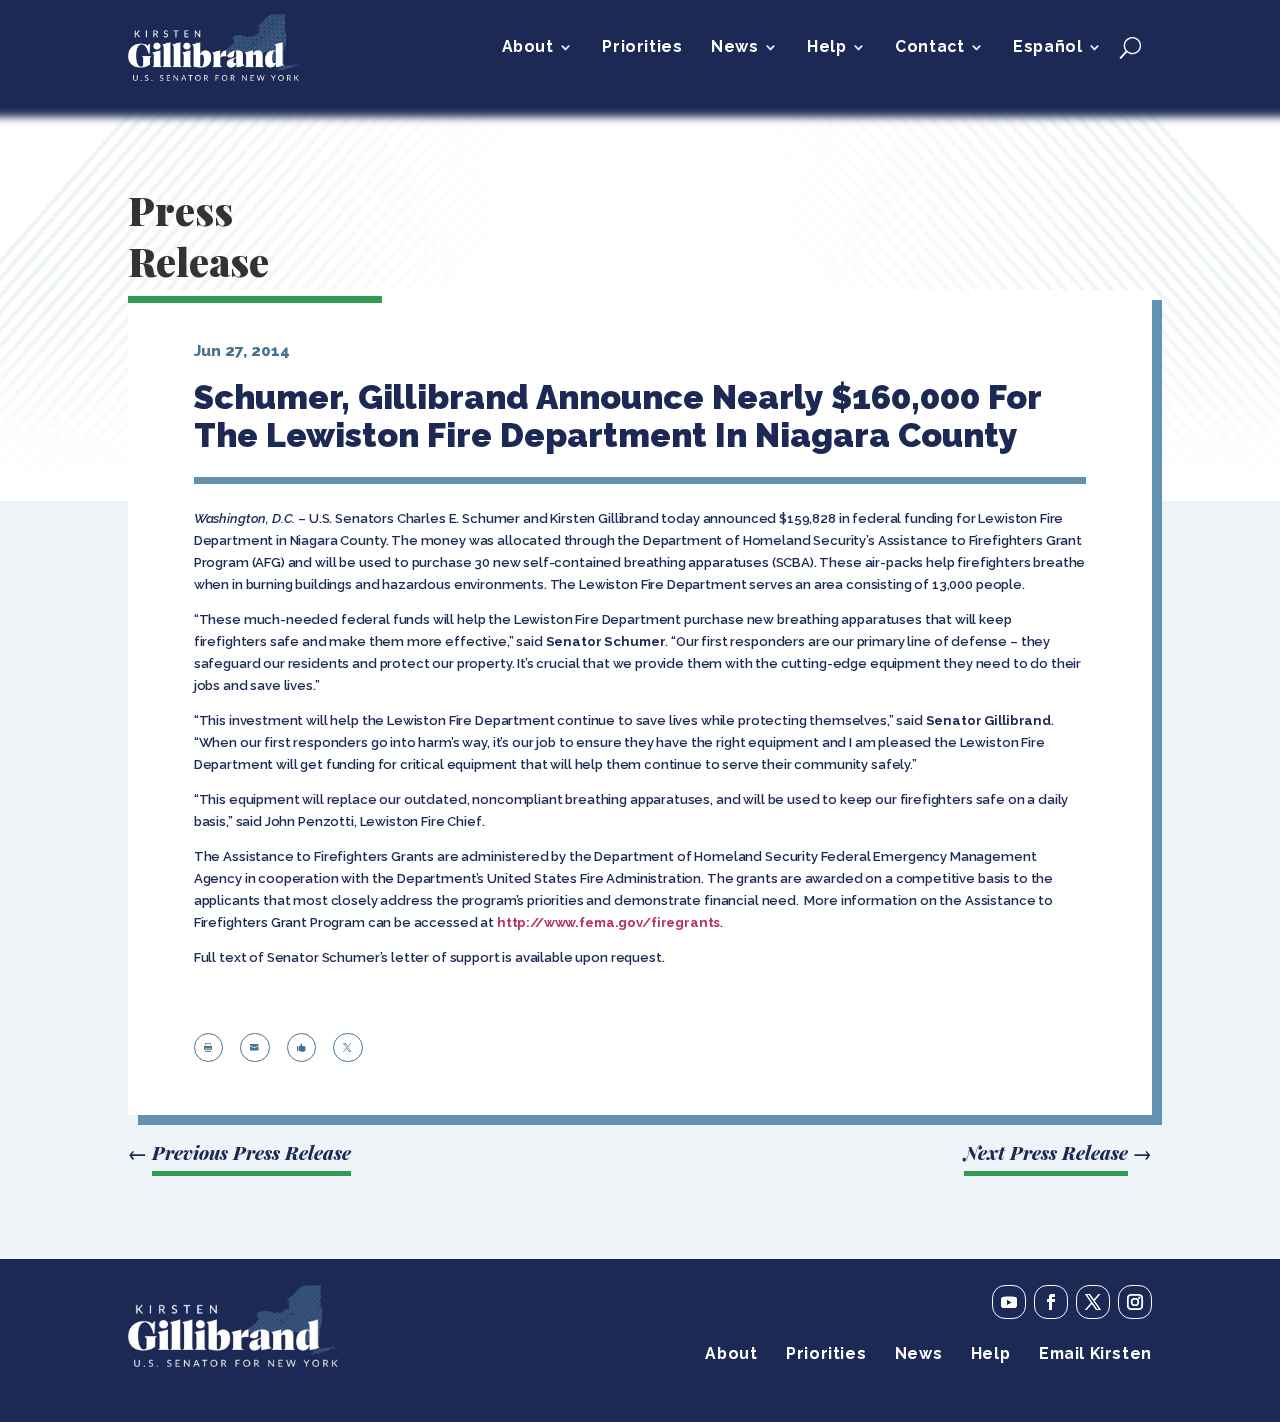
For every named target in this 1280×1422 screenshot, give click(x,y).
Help (826, 48)
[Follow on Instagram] (1135, 1302)
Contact (929, 48)
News (734, 48)
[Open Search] (1130, 47)
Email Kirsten (1095, 1355)
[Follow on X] (1093, 1302)
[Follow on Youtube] (1009, 1302)
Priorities (642, 48)
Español (1047, 48)
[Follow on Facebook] (1051, 1302)
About (528, 48)
